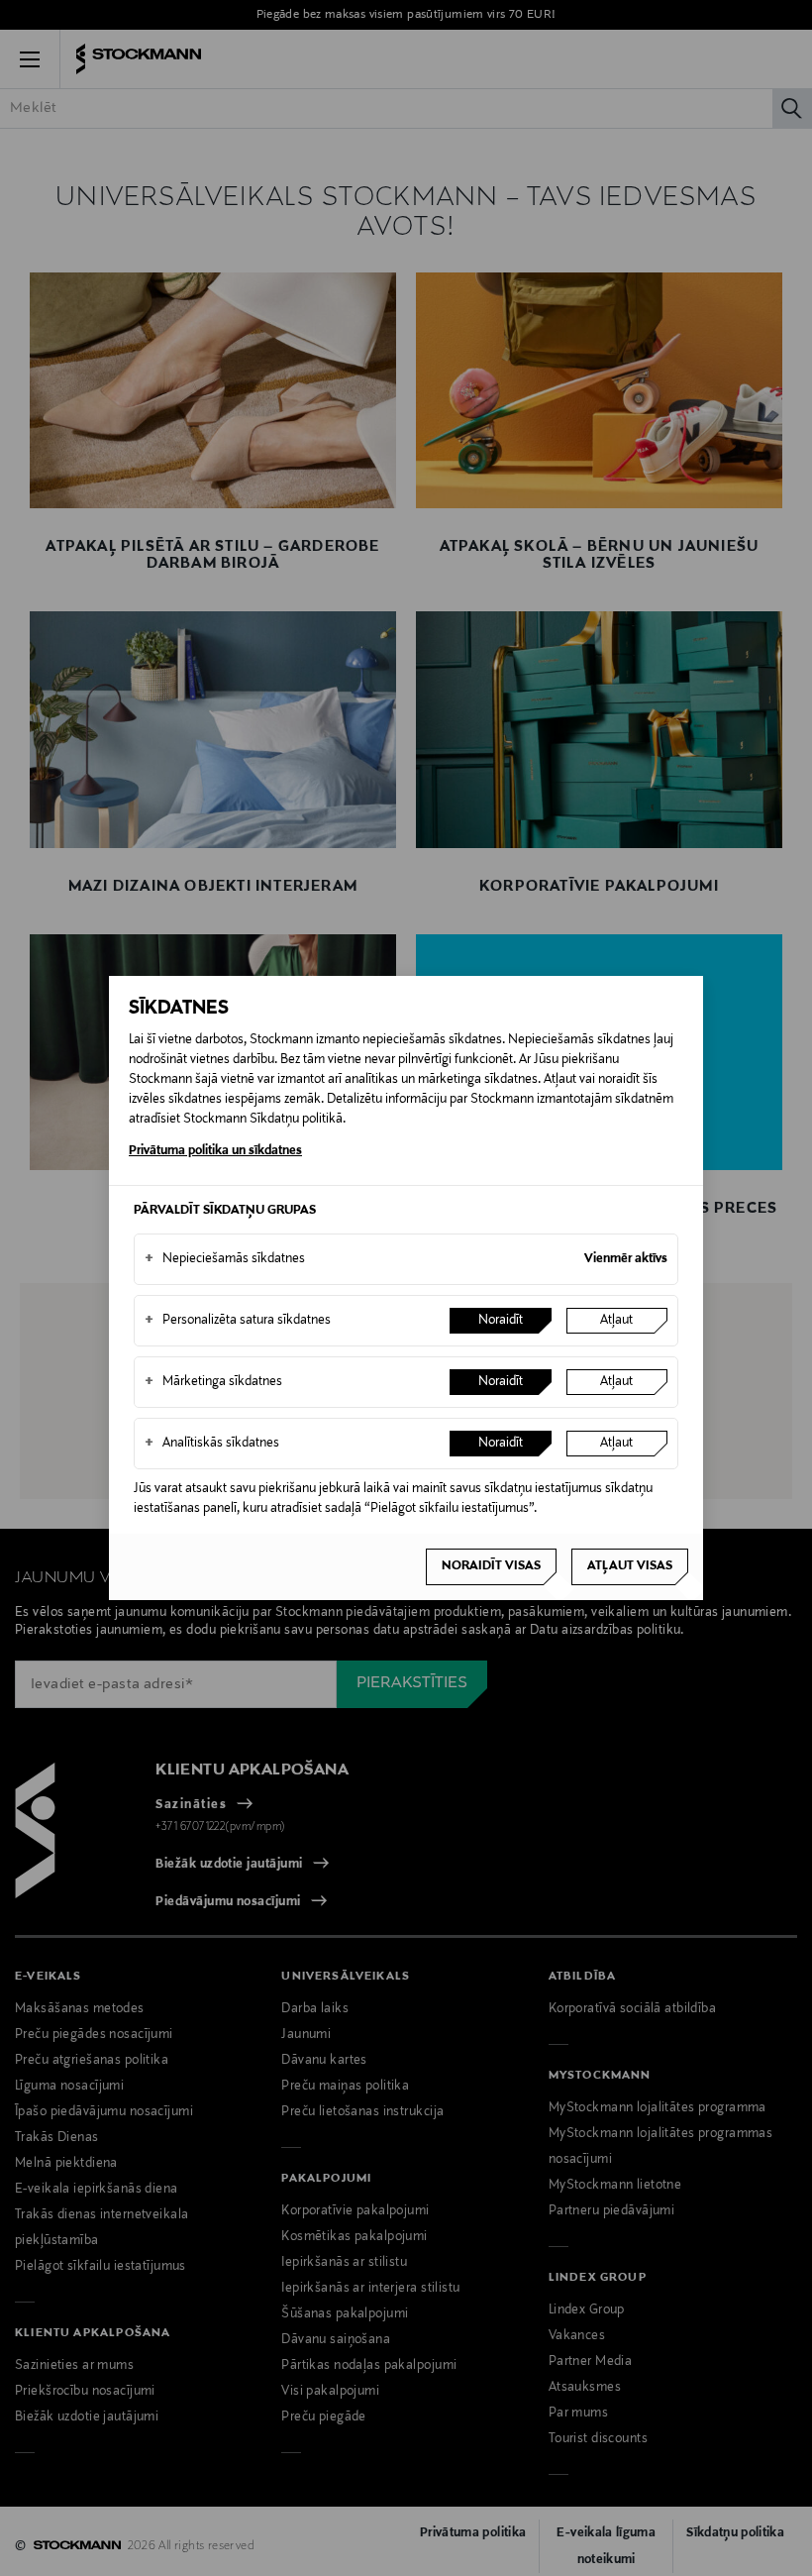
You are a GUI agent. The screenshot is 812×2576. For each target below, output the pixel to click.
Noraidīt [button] (501, 1321)
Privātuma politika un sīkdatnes (215, 1151)
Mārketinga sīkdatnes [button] (213, 1382)
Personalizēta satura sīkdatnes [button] (238, 1321)
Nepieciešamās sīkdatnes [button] (225, 1259)
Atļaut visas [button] (630, 1566)
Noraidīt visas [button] (491, 1566)
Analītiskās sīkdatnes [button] (212, 1444)
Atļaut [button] (616, 1321)
